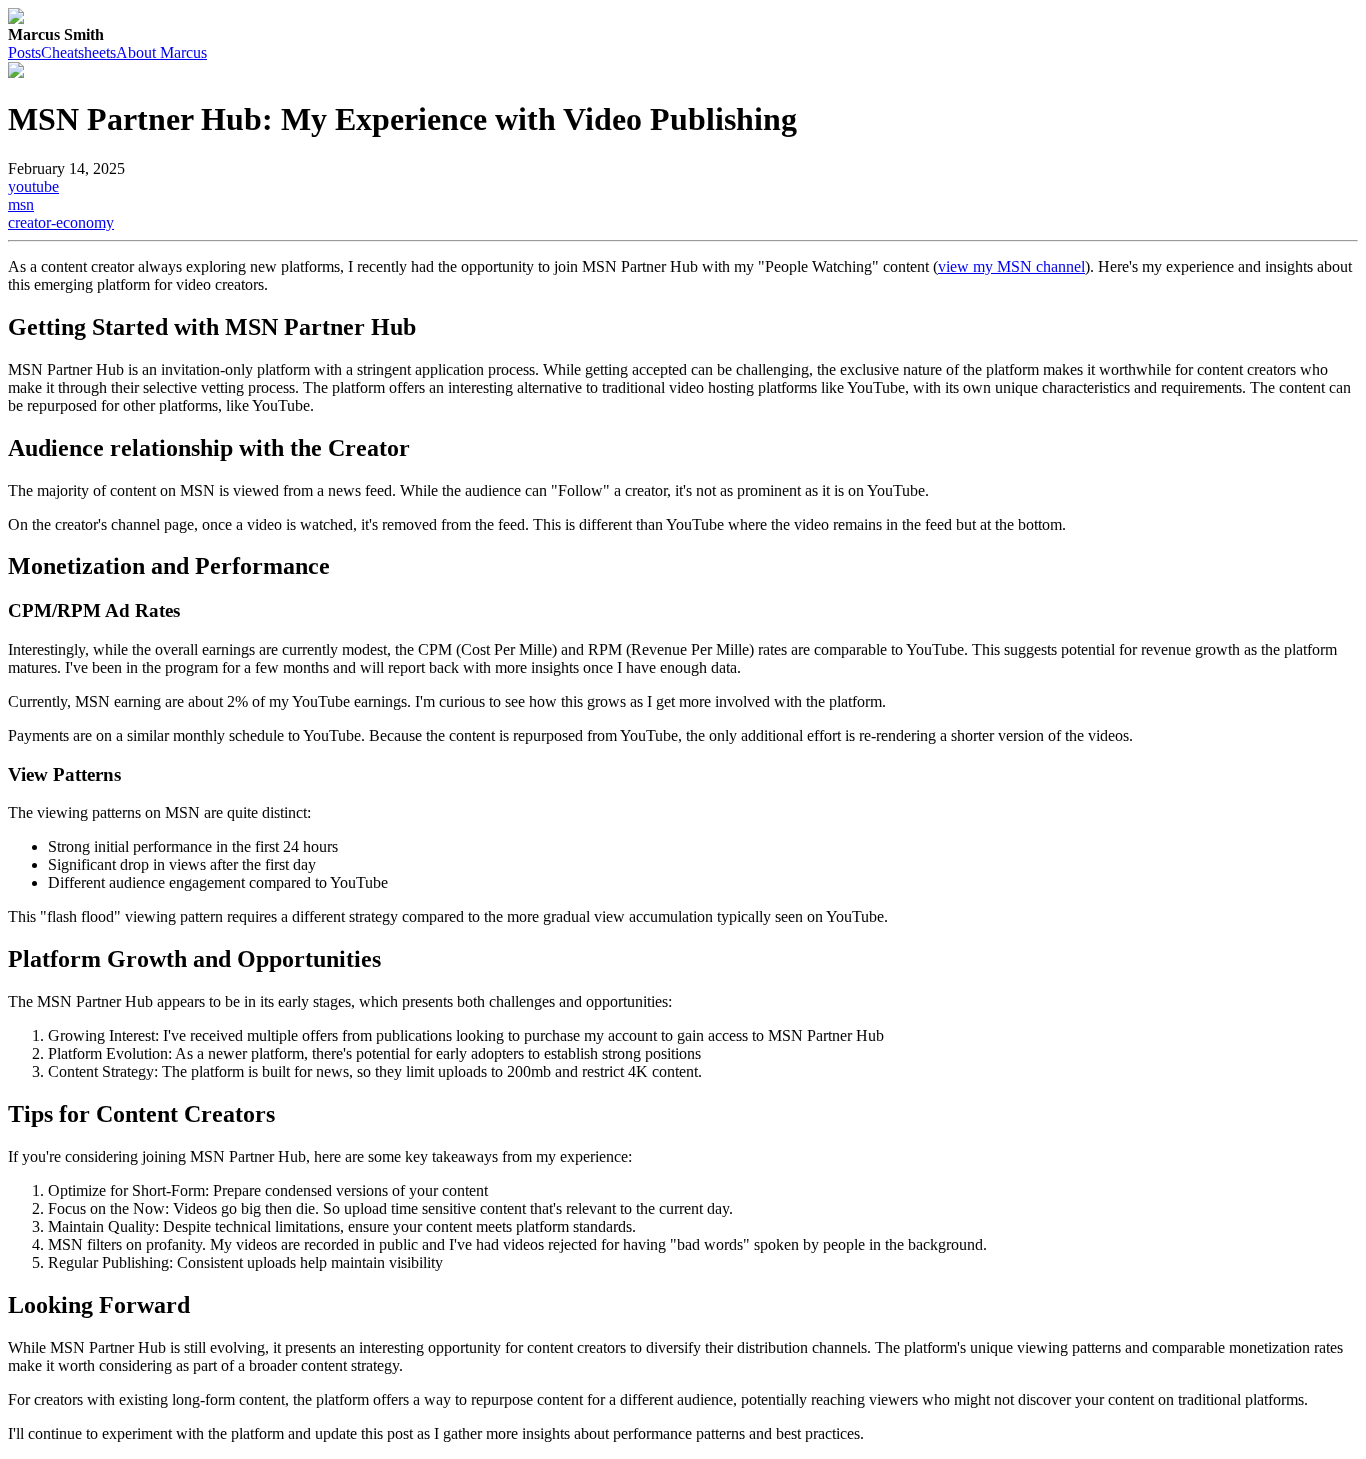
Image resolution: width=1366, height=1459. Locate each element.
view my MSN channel (1011, 266)
